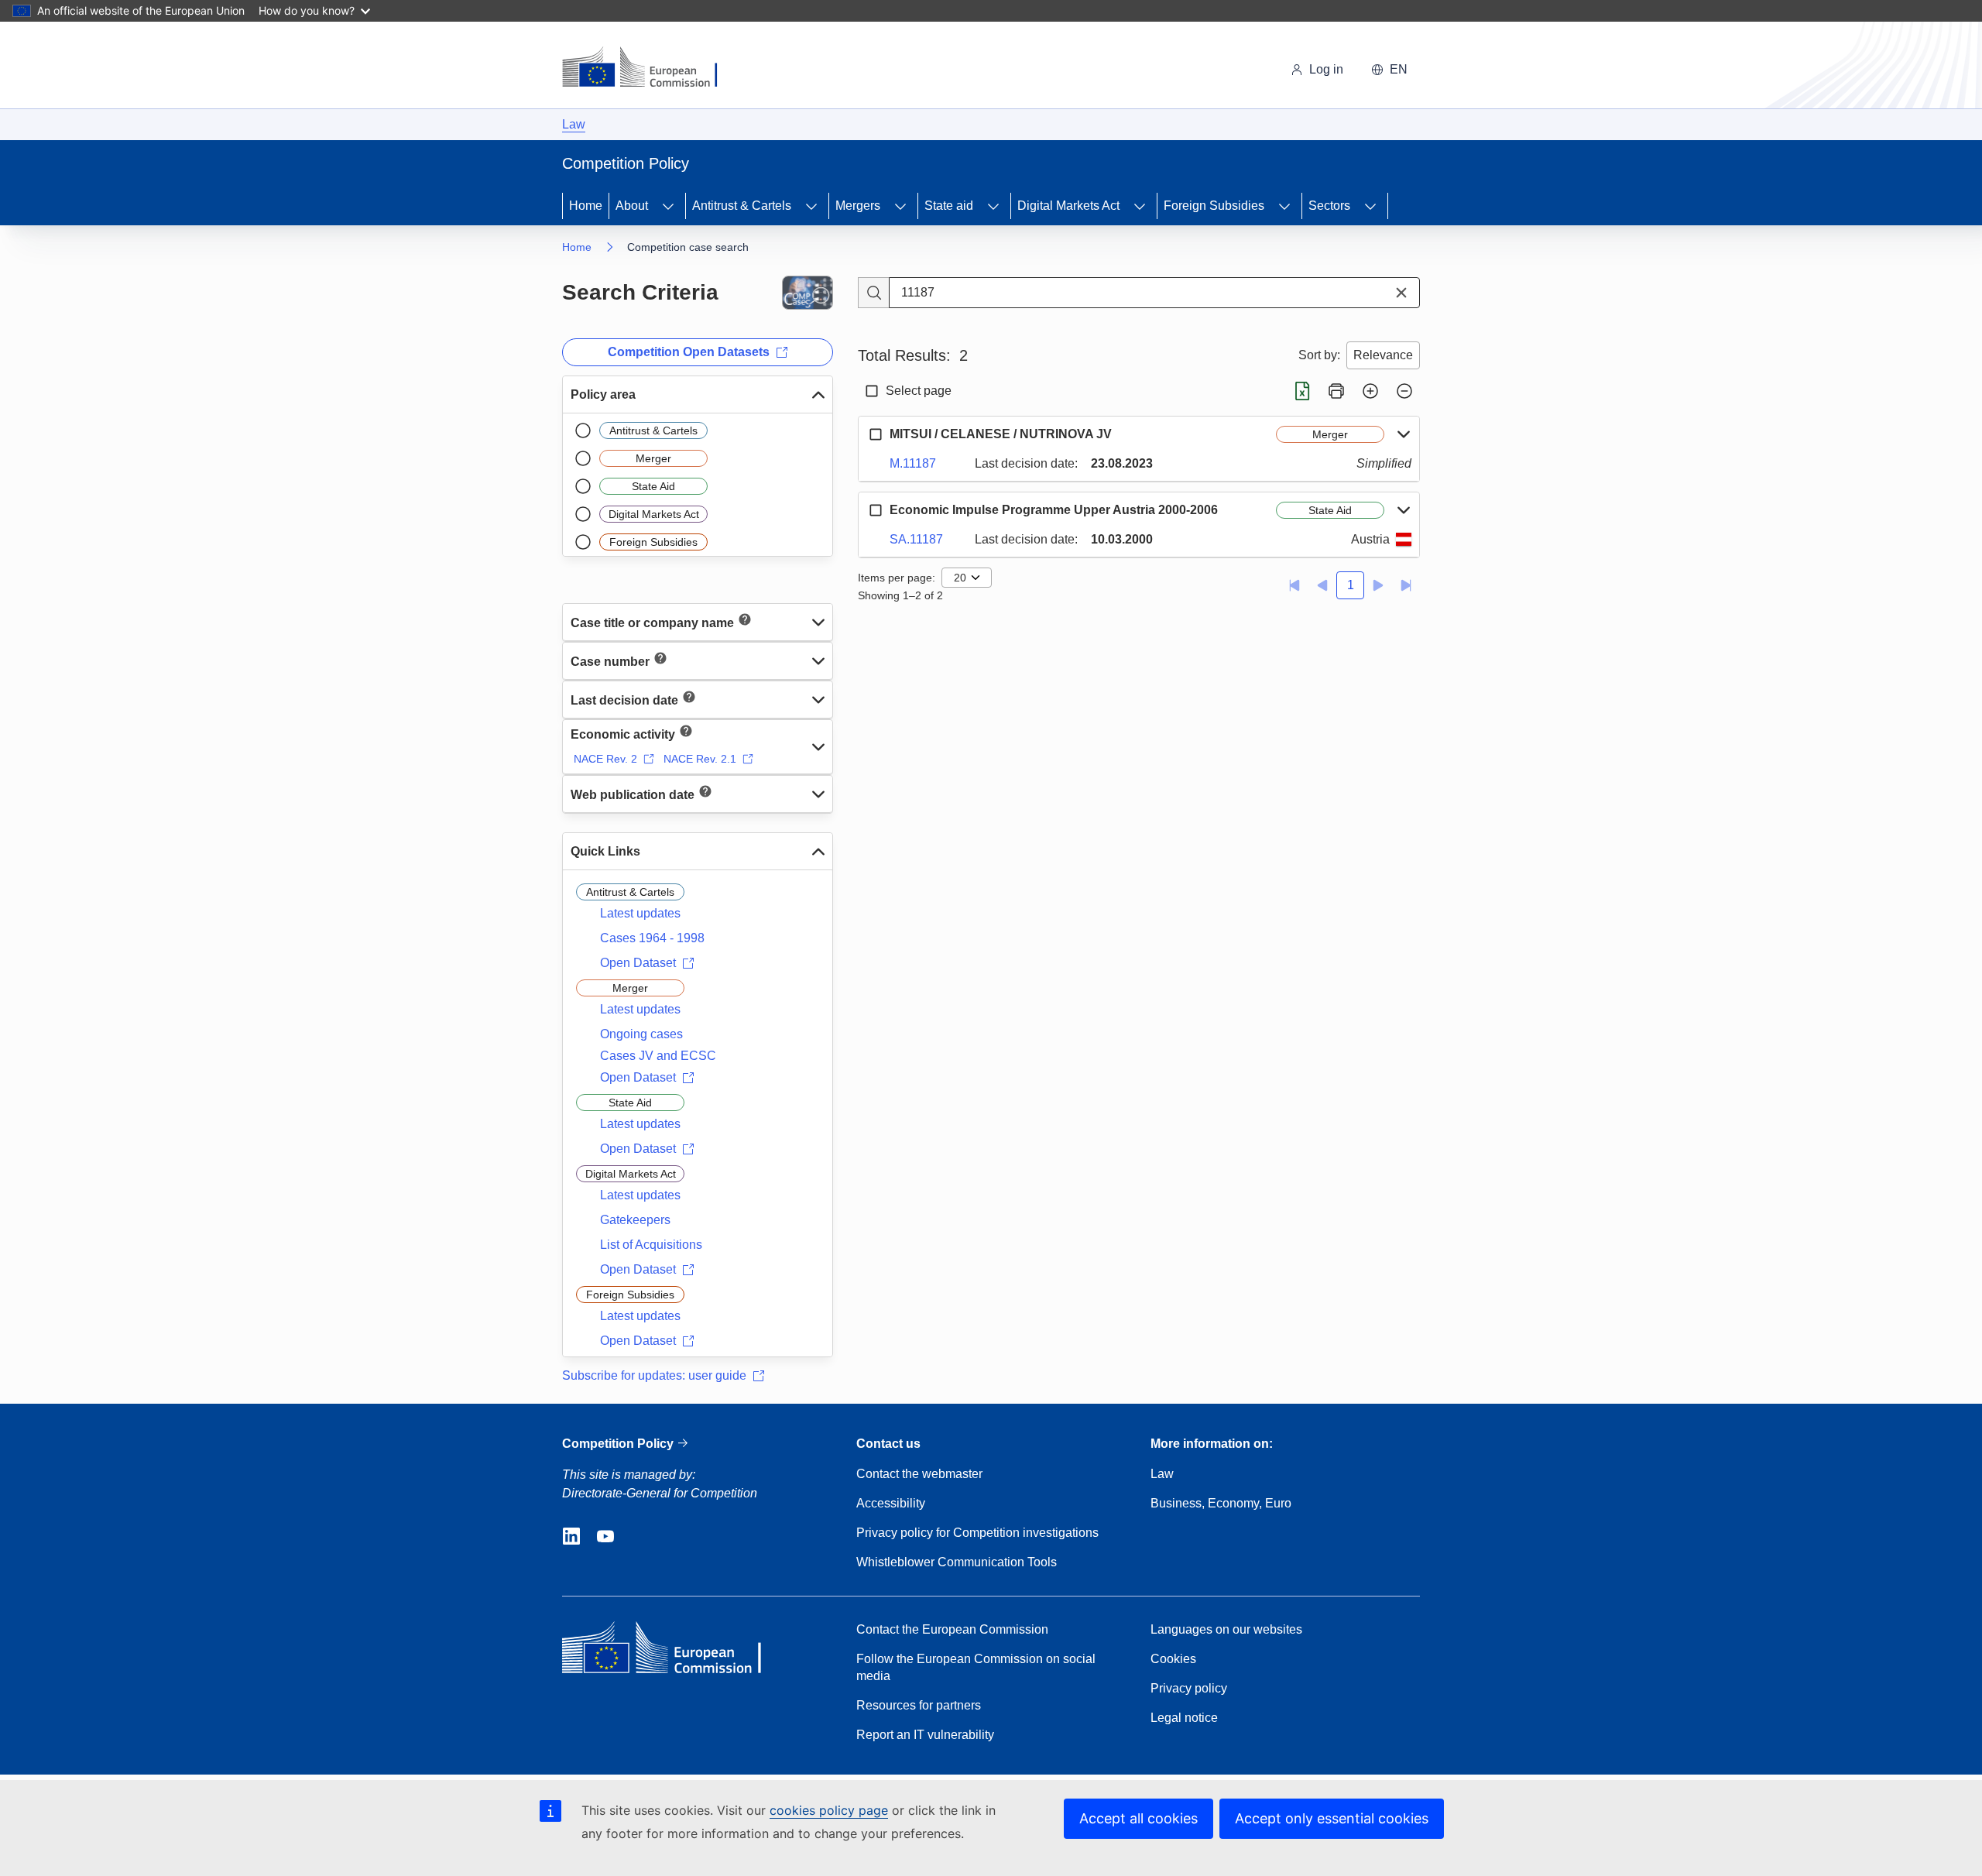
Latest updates (640, 913)
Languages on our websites (1226, 1629)
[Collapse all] (1404, 391)
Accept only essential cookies (1332, 1818)
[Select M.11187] (876, 434)
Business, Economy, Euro (1221, 1503)
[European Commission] (650, 68)
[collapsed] (818, 622)
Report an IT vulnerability (925, 1735)
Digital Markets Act (1068, 206)
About (632, 206)
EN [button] (1399, 69)
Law (574, 124)
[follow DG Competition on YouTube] (605, 1537)
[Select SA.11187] (876, 510)
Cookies (1173, 1659)
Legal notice (1184, 1718)
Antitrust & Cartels (742, 206)
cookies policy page (829, 1810)
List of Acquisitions (651, 1245)
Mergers (858, 206)
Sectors (1329, 206)
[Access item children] (668, 206)
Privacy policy (1189, 1688)
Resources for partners (919, 1705)
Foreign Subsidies (1214, 206)
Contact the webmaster (919, 1474)
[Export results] (1302, 391)
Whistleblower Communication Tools (957, 1562)
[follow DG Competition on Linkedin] (571, 1537)
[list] (698, 485)
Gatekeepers (635, 1220)
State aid (949, 206)
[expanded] (818, 395)
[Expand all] (1370, 391)
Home (586, 206)
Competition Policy (619, 1444)
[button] (1401, 293)
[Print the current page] (1336, 391)
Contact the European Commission (952, 1629)
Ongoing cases (641, 1034)
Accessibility (891, 1503)
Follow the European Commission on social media (976, 1667)
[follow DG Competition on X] (640, 1537)
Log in (1326, 69)
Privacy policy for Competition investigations (977, 1533)
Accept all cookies (1138, 1818)
